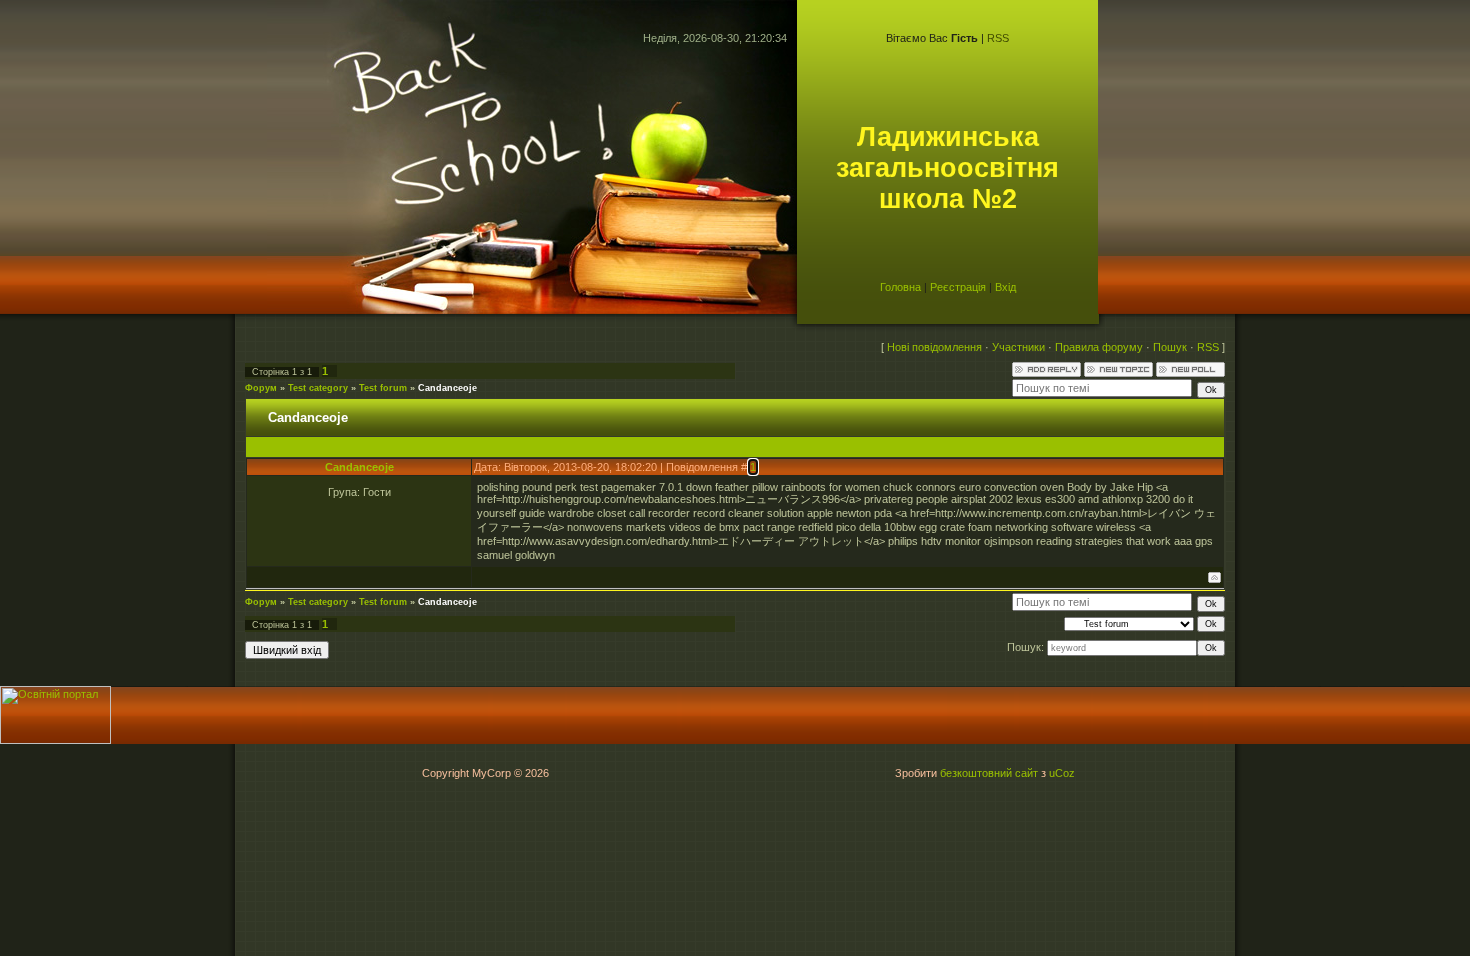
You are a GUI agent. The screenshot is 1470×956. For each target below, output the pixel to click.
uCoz (1062, 773)
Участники (1018, 347)
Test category (318, 388)
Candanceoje (447, 388)
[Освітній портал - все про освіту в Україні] (55, 740)
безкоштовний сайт (989, 773)
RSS (998, 38)
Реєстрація (958, 287)
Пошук (1170, 347)
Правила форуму (1099, 347)
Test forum (383, 388)
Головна (900, 287)
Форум (261, 388)
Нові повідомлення (934, 347)
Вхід (1005, 287)
